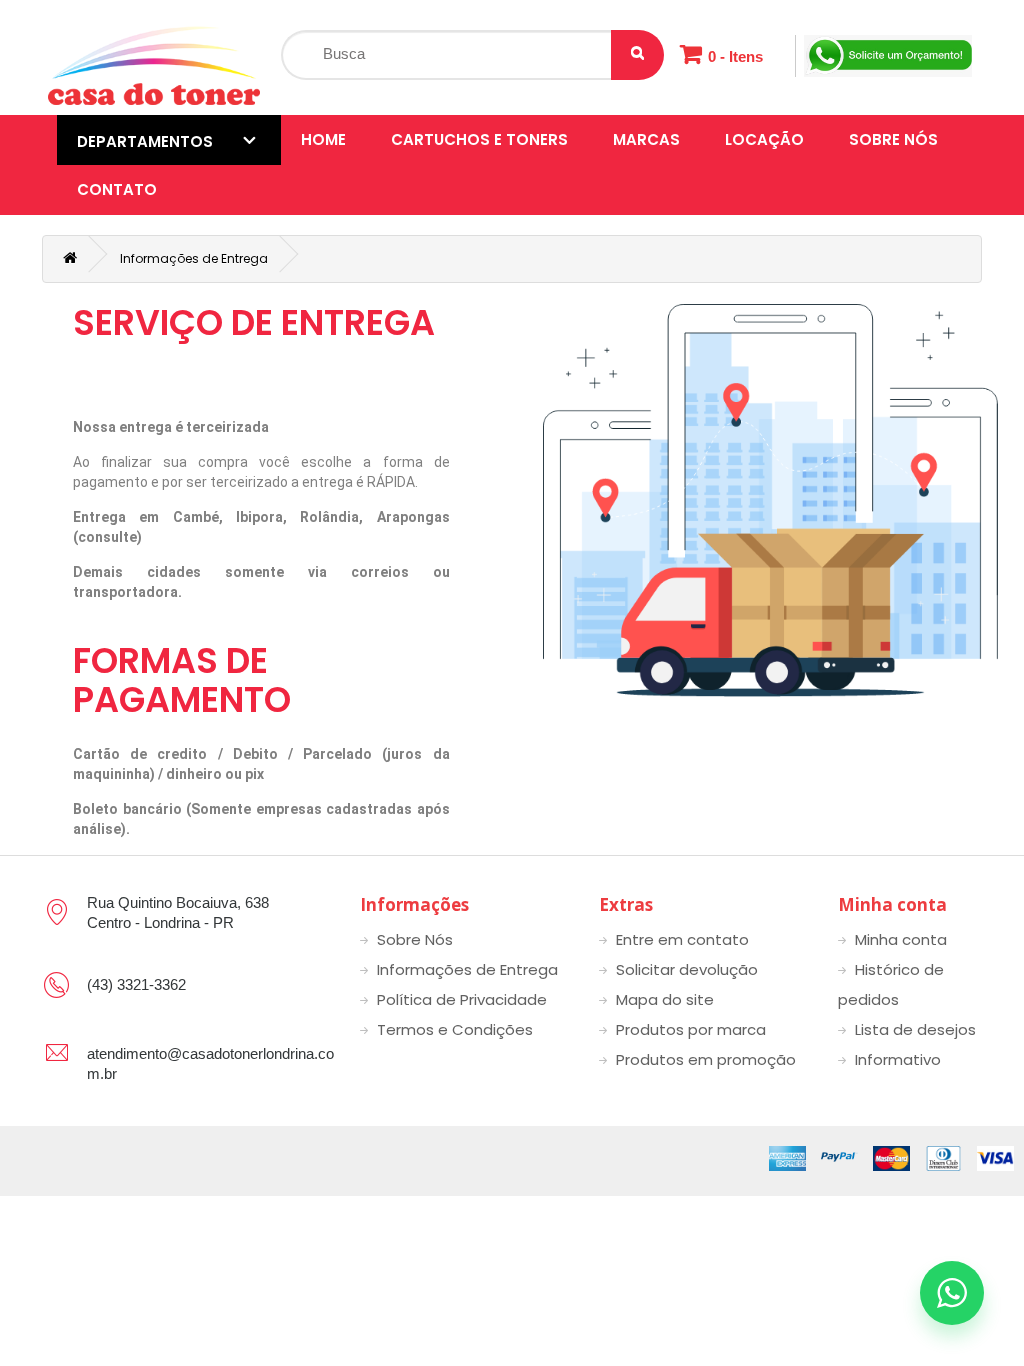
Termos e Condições (455, 1029)
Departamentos (145, 141)
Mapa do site (665, 999)
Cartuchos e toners (479, 139)
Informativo (898, 1059)
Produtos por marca (691, 1029)
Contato (117, 189)
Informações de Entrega (194, 258)
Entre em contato (682, 939)
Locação (764, 139)
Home (323, 139)
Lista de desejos (915, 1029)
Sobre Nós (893, 139)
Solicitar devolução (687, 969)
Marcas (646, 139)
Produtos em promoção (706, 1059)
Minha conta (901, 939)
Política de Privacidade (462, 999)
